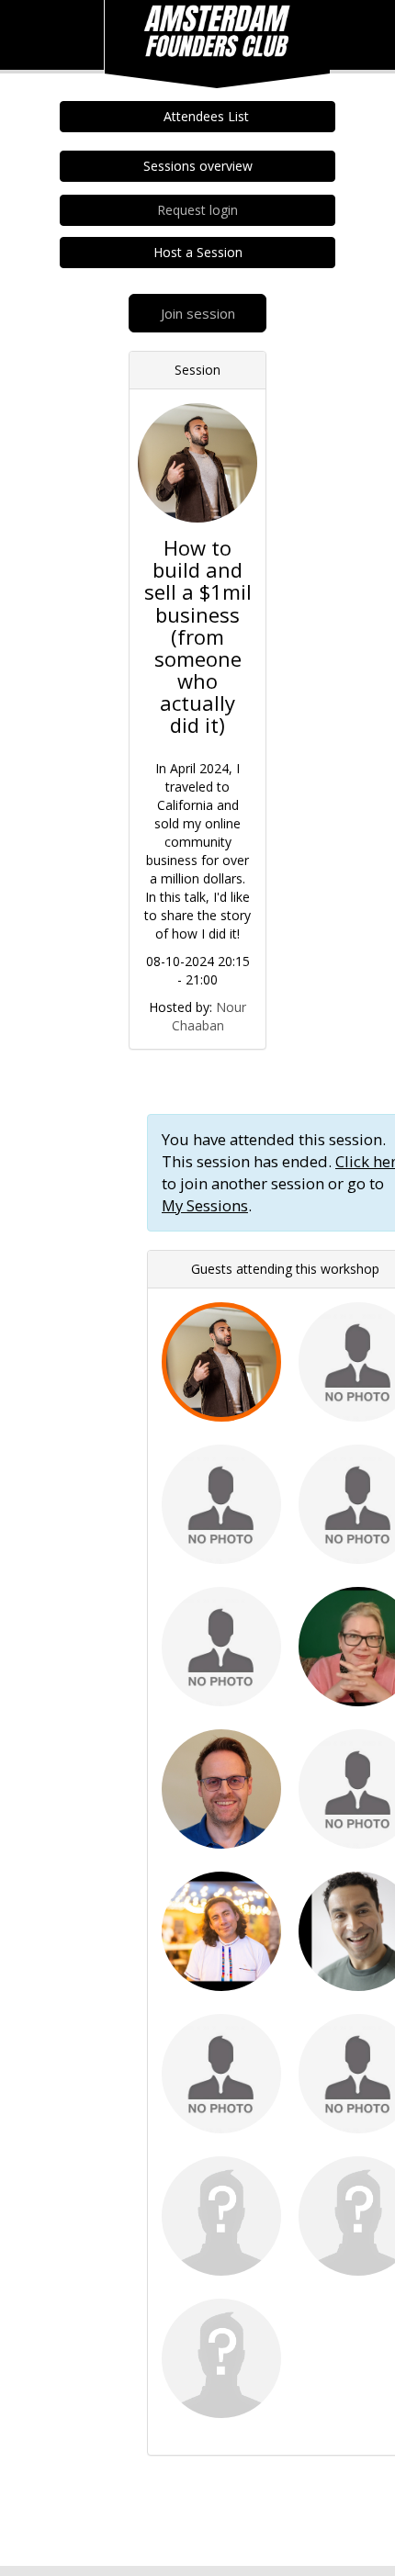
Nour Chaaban (209, 1016)
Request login (197, 210)
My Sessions (205, 1205)
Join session (198, 313)
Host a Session (198, 252)
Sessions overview (198, 166)
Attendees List (203, 116)
